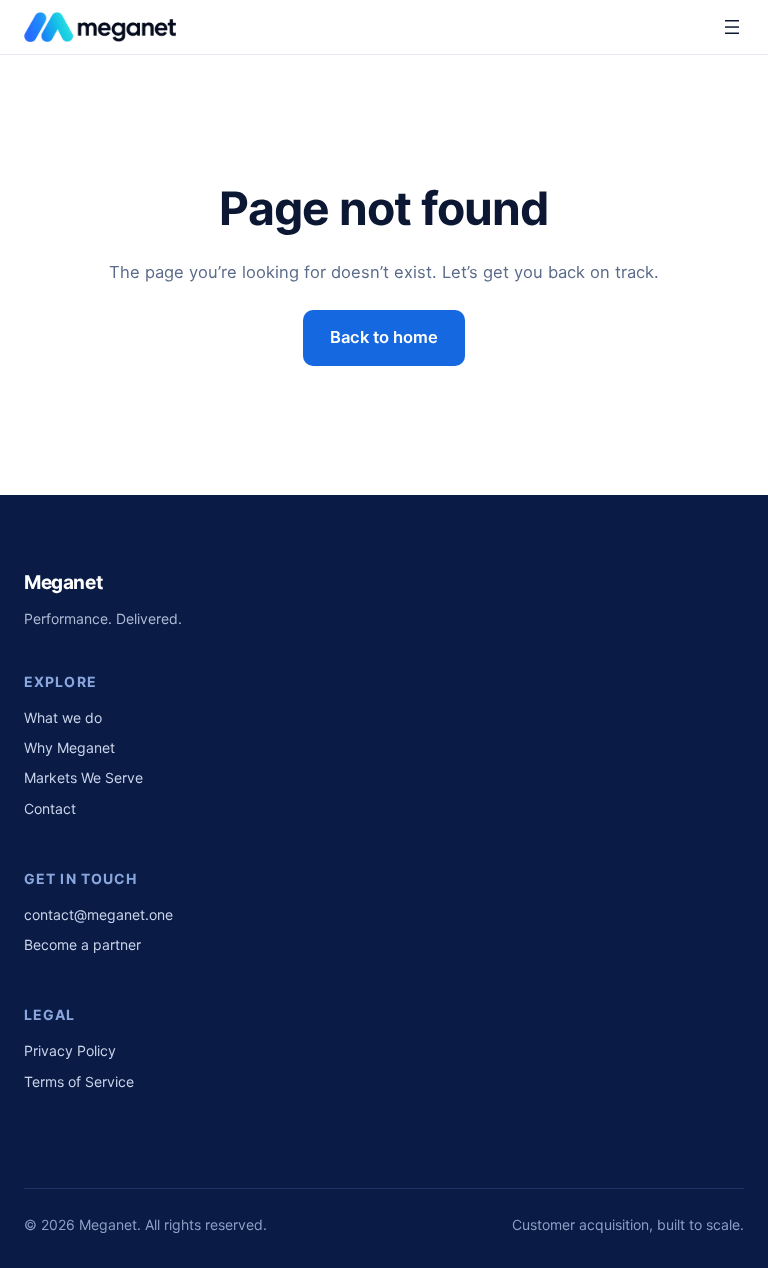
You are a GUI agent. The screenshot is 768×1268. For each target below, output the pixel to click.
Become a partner (82, 944)
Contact (50, 808)
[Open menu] (732, 27)
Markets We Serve (83, 777)
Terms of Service (79, 1081)
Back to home (384, 337)
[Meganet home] (100, 27)
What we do (63, 717)
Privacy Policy (70, 1050)
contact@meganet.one (98, 914)
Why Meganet (69, 747)
